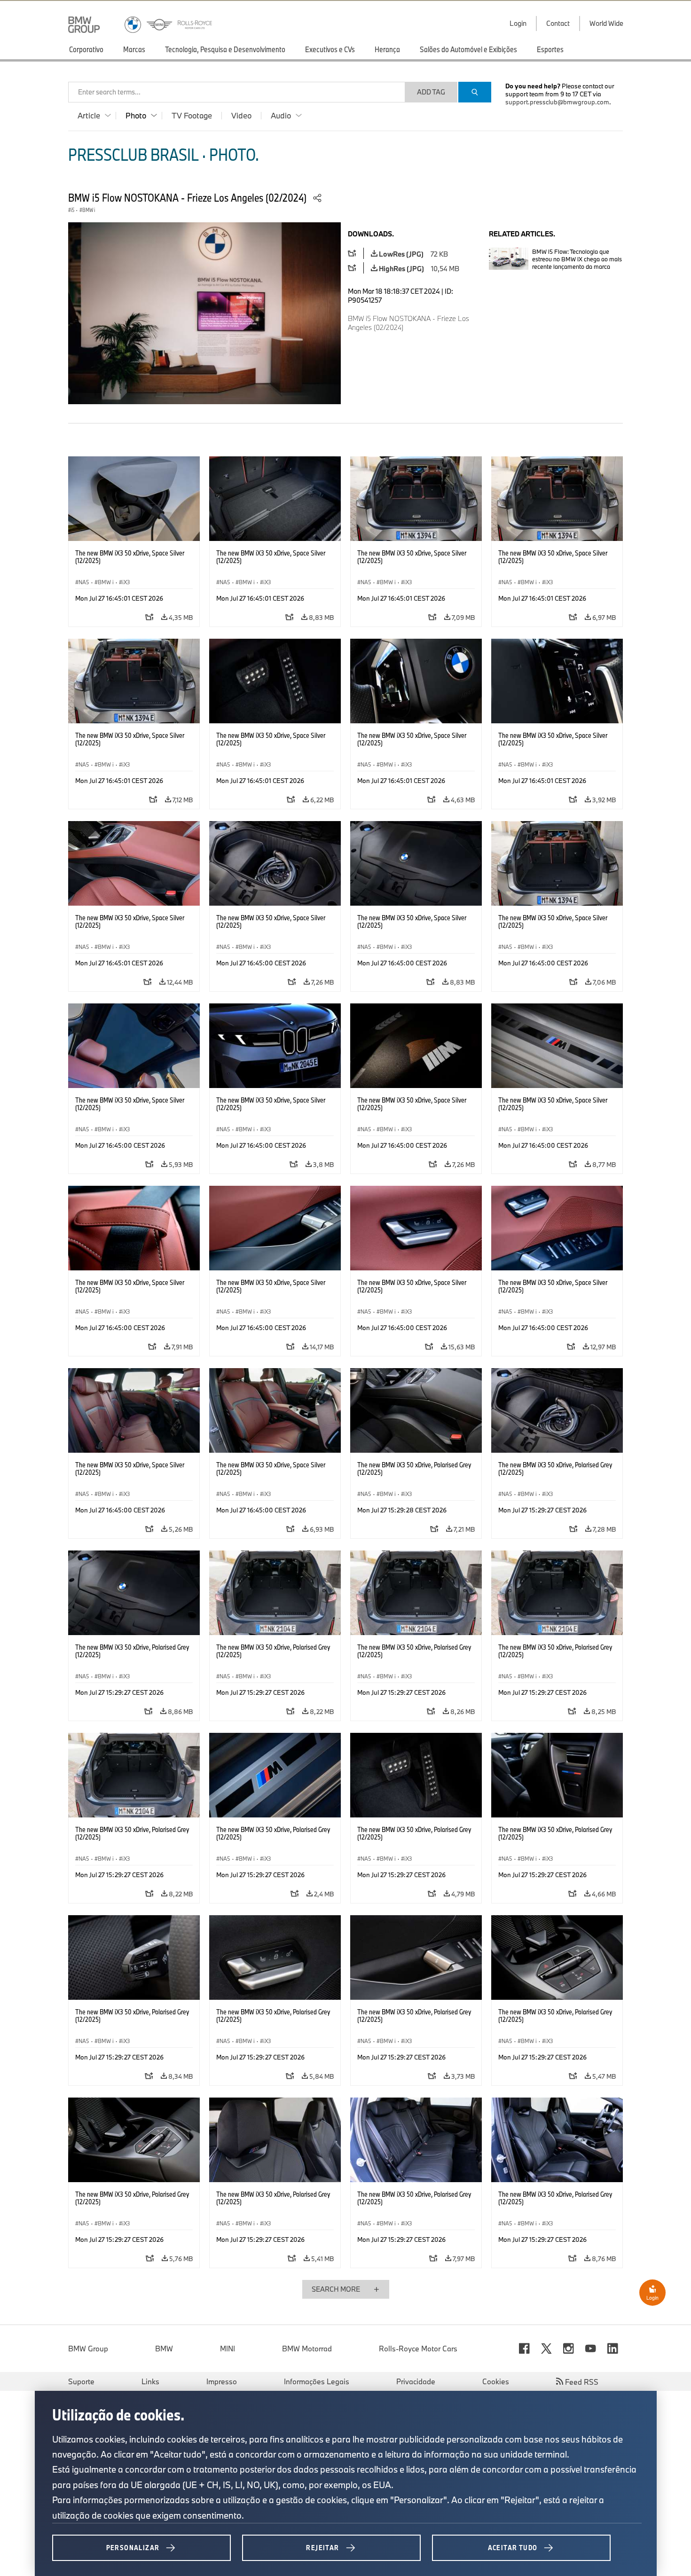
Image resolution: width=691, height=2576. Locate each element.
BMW (164, 2349)
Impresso (222, 2381)
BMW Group (88, 2349)
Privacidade (416, 2381)
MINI (228, 2349)
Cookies (496, 2381)
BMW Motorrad (307, 2349)
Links (150, 2381)
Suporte (81, 2381)
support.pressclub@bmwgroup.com (557, 102)
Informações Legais (317, 2381)
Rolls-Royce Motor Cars (418, 2349)
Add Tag (431, 92)
